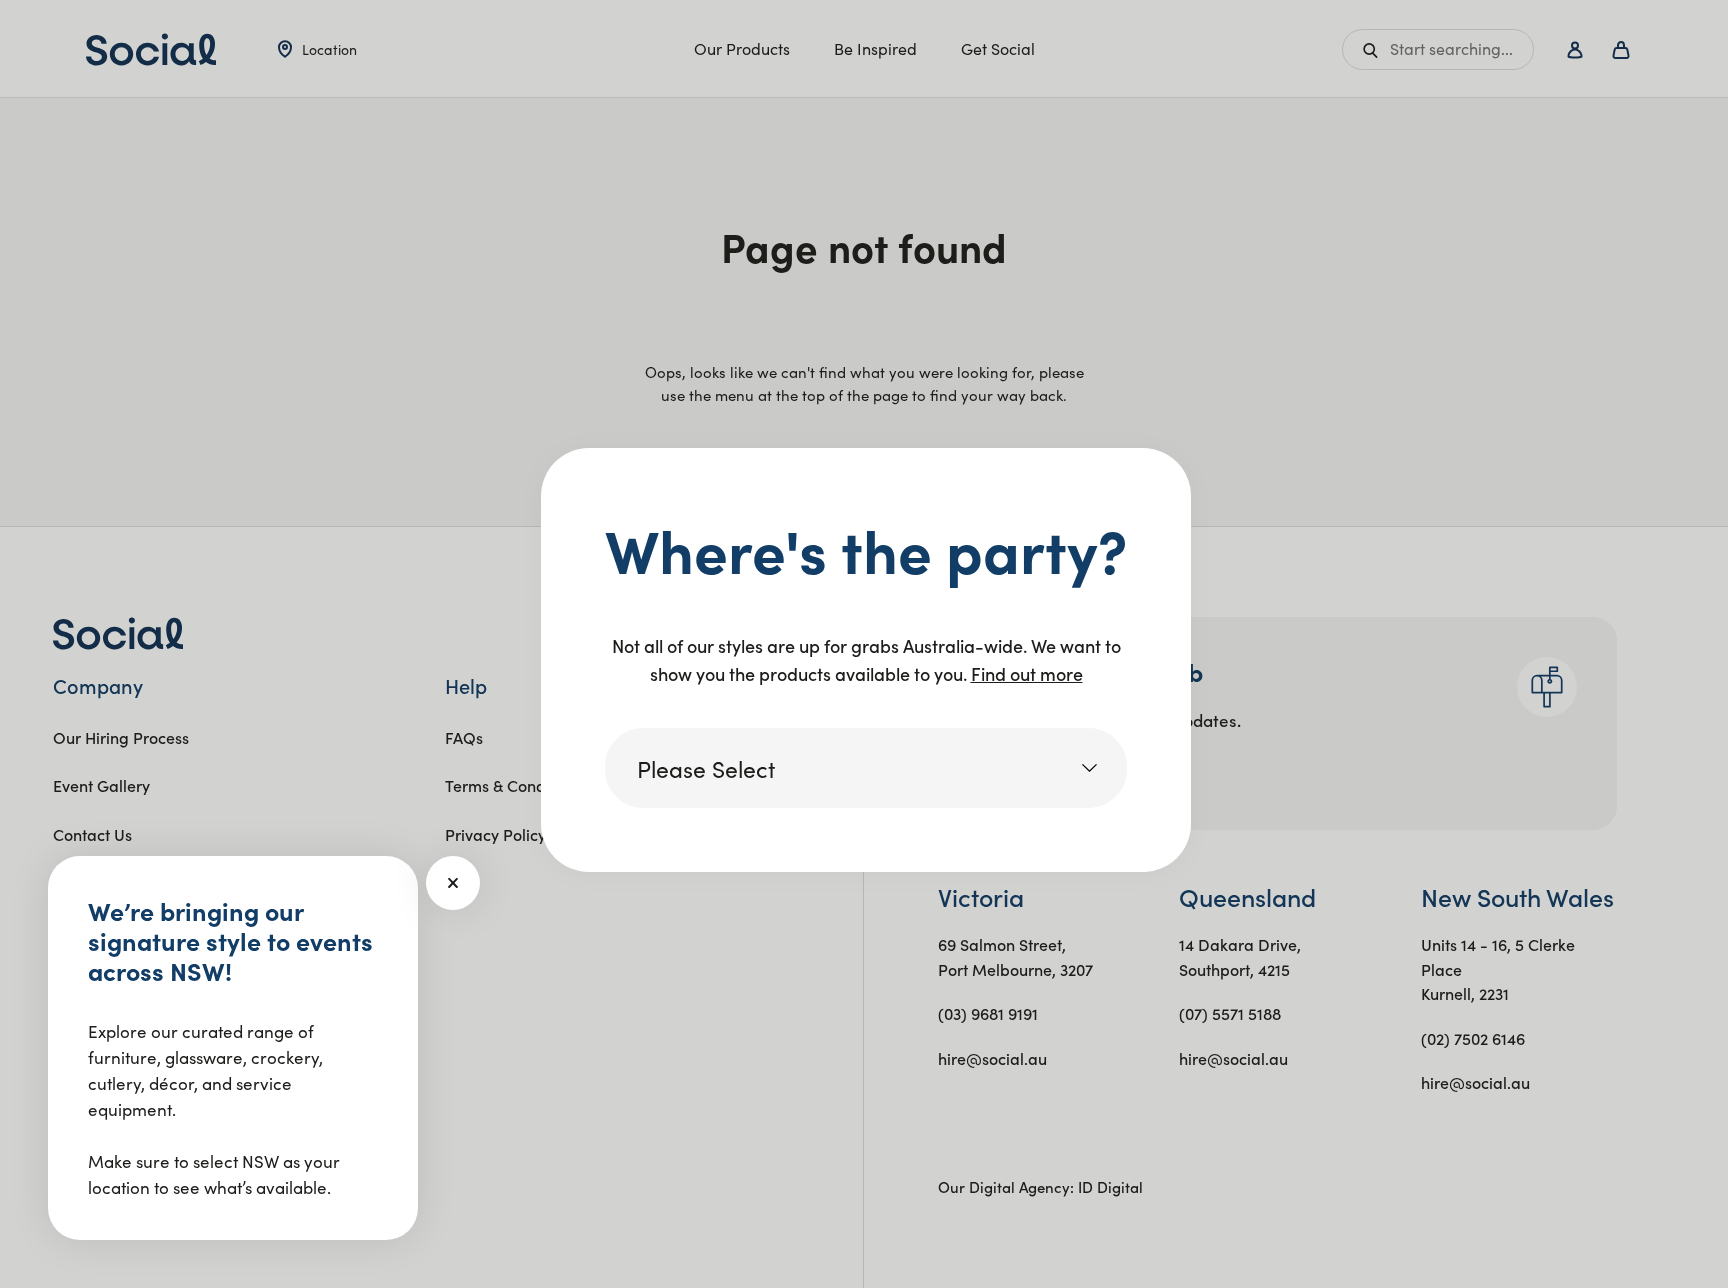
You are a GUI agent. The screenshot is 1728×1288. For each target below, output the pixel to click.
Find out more (1027, 673)
